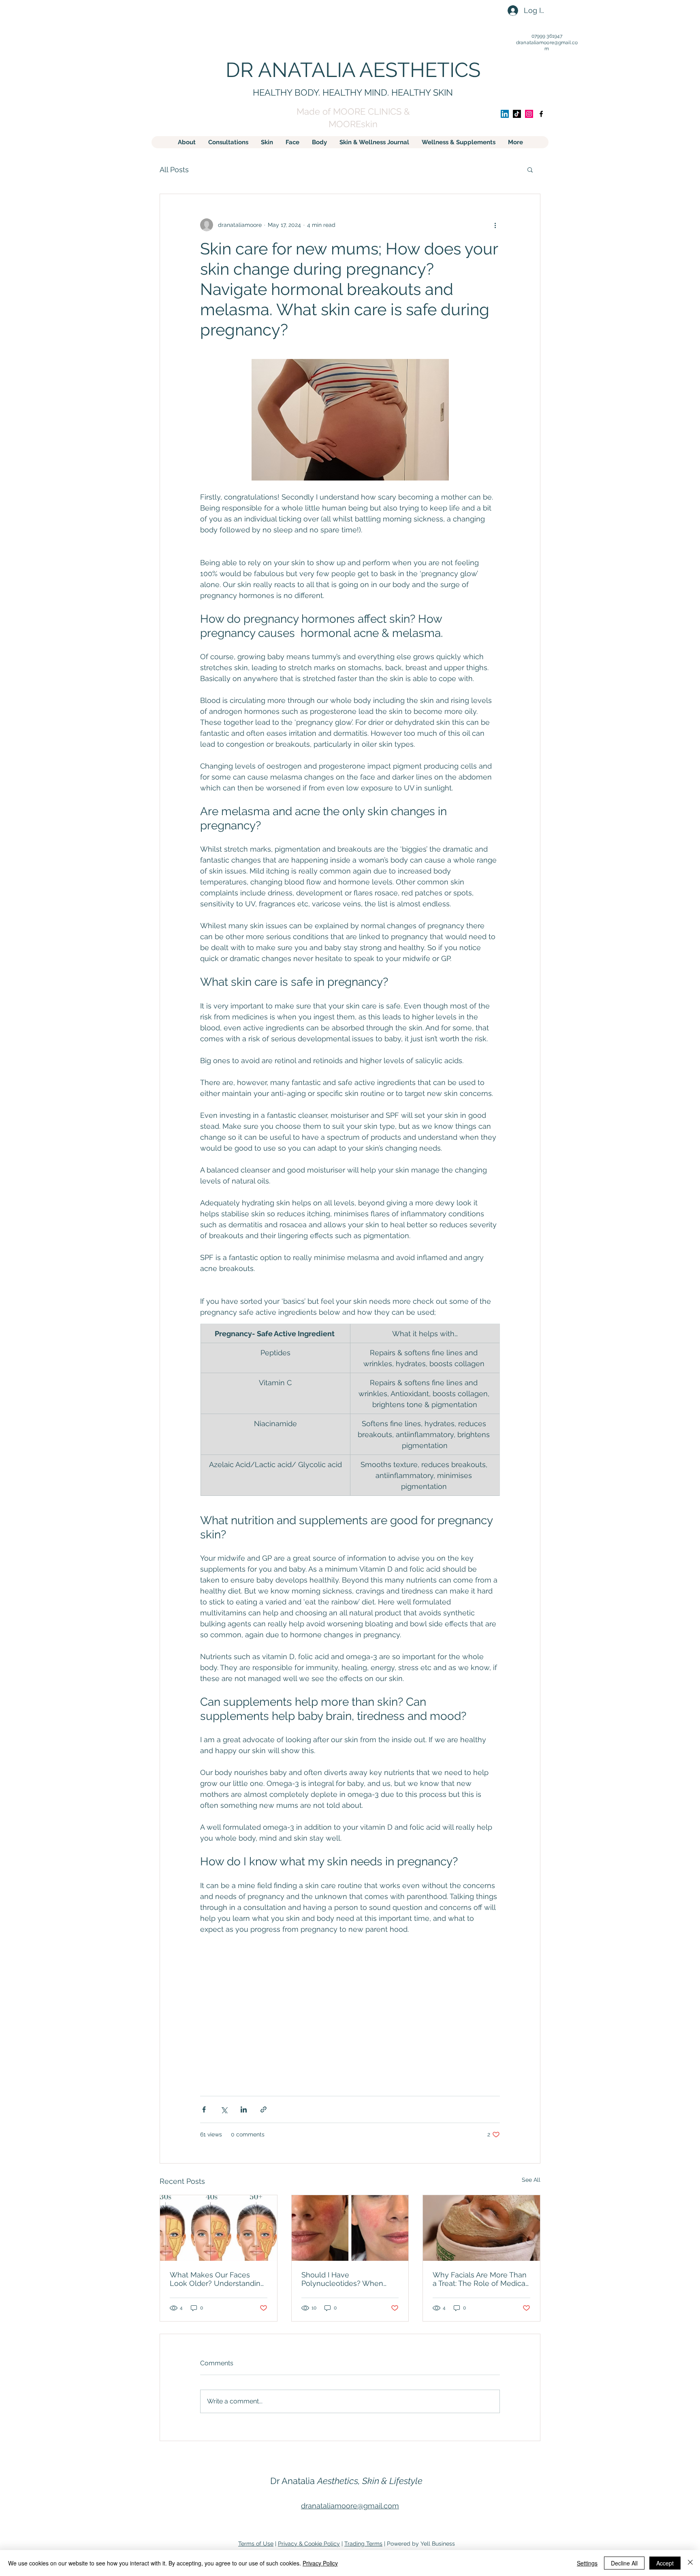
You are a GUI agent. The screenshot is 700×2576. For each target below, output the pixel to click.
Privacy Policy (320, 2563)
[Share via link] (264, 2109)
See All (531, 2180)
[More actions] (495, 225)
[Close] (690, 2563)
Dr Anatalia (346, 2481)
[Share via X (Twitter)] (224, 2109)
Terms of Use (256, 2544)
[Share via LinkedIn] (244, 2109)
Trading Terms (363, 2544)
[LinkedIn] (505, 114)
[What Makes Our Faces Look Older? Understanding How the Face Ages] (219, 2228)
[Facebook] (541, 114)
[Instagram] (529, 114)
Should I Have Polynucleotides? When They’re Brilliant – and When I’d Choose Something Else (349, 2279)
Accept (665, 2563)
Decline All (624, 2563)
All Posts (174, 170)
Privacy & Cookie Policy (309, 2544)
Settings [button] (587, 2563)
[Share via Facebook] (204, 2109)
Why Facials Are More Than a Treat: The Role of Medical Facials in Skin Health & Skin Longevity (481, 2279)
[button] (530, 169)
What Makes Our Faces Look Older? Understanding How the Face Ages (217, 2279)
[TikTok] (517, 114)
